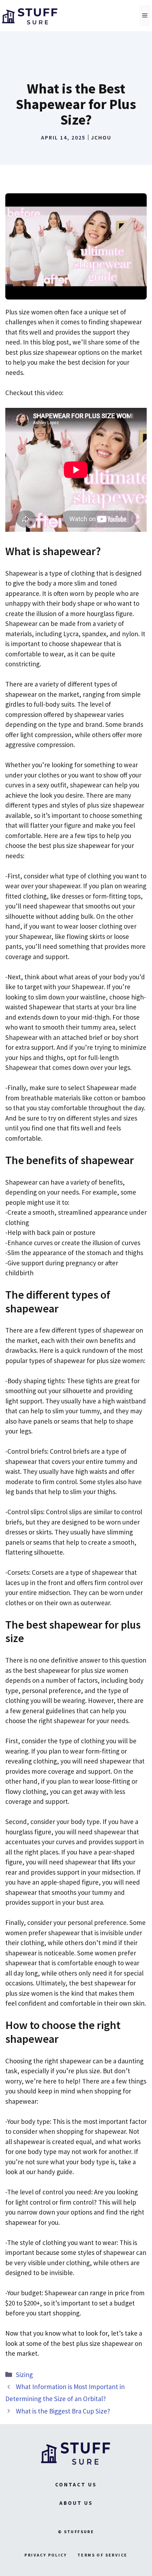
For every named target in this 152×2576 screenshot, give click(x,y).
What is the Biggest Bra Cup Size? (63, 2411)
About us (76, 2503)
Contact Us (76, 2484)
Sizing (24, 2375)
